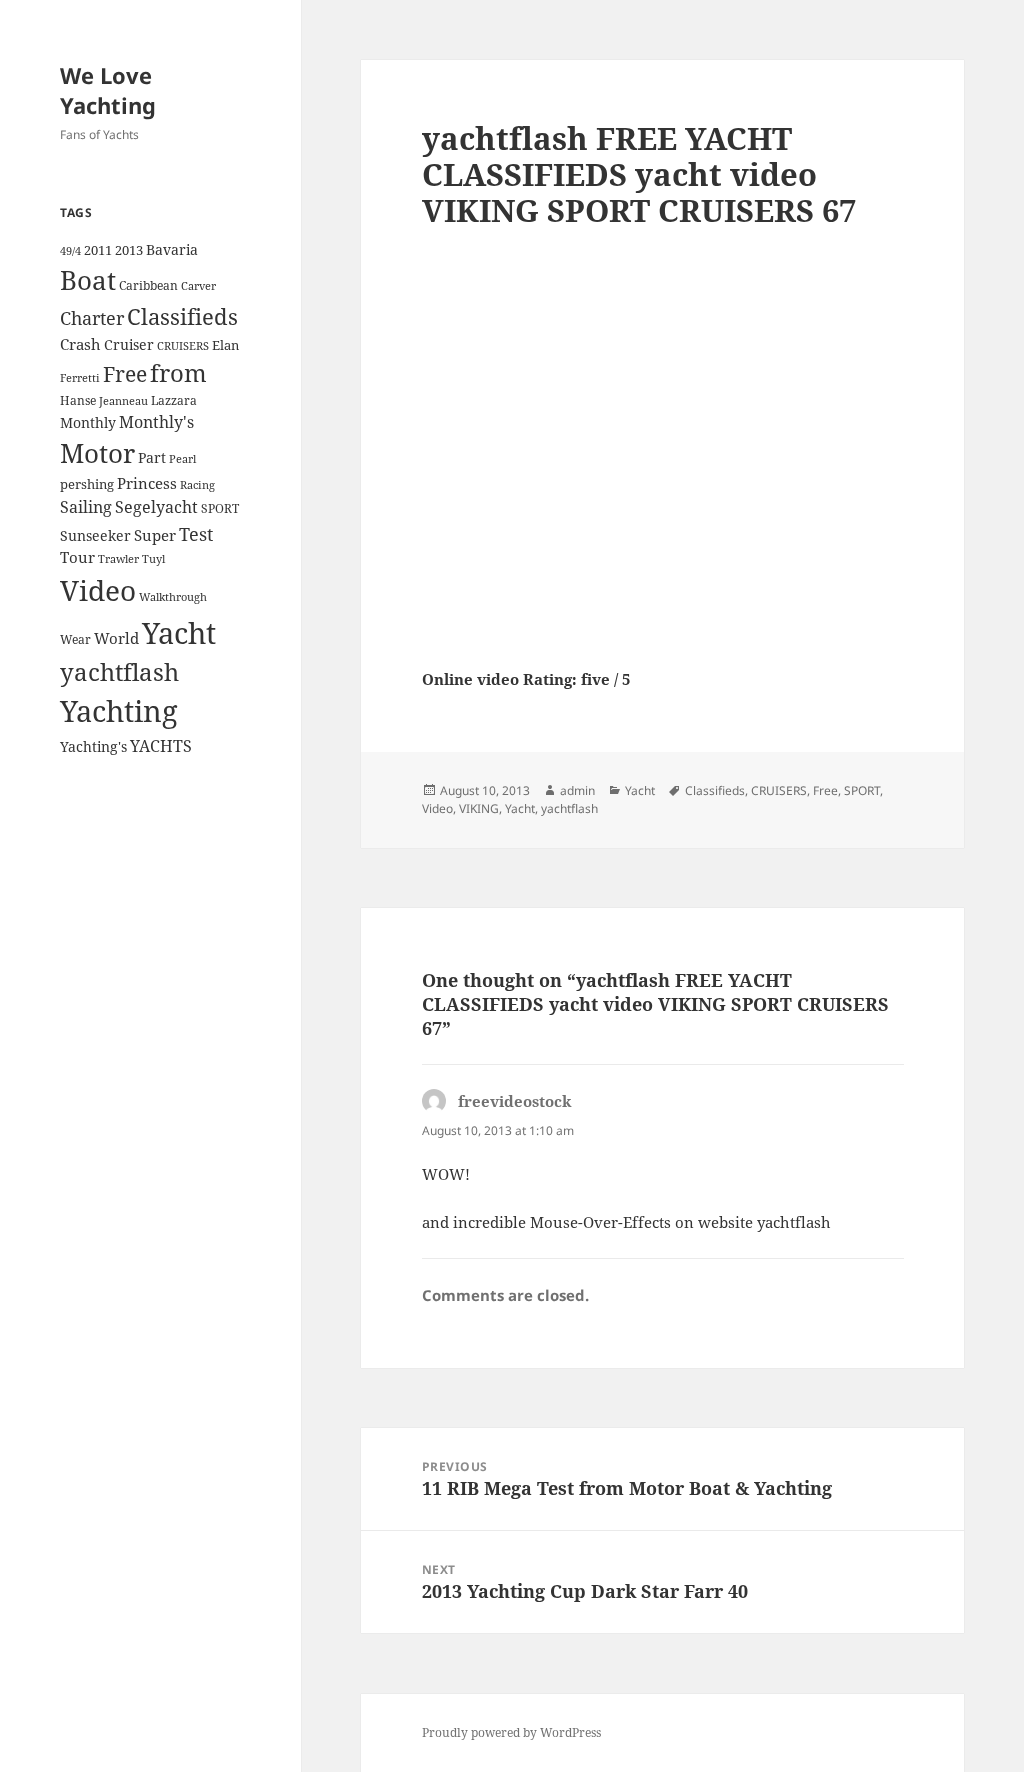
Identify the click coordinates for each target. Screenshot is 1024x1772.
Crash (80, 344)
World (116, 638)
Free (125, 373)
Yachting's (93, 746)
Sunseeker (95, 535)
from (178, 372)
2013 (129, 250)
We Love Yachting (108, 90)
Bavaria (172, 249)
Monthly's (156, 422)
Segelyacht (156, 507)
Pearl (182, 459)
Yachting (119, 711)
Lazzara (174, 400)
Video (98, 590)
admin (577, 790)
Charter (92, 318)
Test (196, 533)
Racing (197, 485)
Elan (225, 345)
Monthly (88, 422)
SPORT (220, 508)
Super (155, 535)
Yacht (179, 632)
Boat (88, 280)
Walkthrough (173, 597)
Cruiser (129, 344)
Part (152, 457)
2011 (98, 250)
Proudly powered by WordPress (511, 1732)
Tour (77, 557)
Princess (147, 483)
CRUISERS (183, 346)
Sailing (86, 507)
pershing (87, 484)
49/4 (70, 251)
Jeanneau (123, 401)
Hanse (78, 400)
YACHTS (161, 746)
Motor (97, 453)
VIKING (479, 808)
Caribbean (148, 285)
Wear (75, 639)
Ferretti (80, 378)
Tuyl (153, 559)
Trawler (118, 559)
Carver (198, 286)
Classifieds (182, 316)
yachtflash (119, 672)
